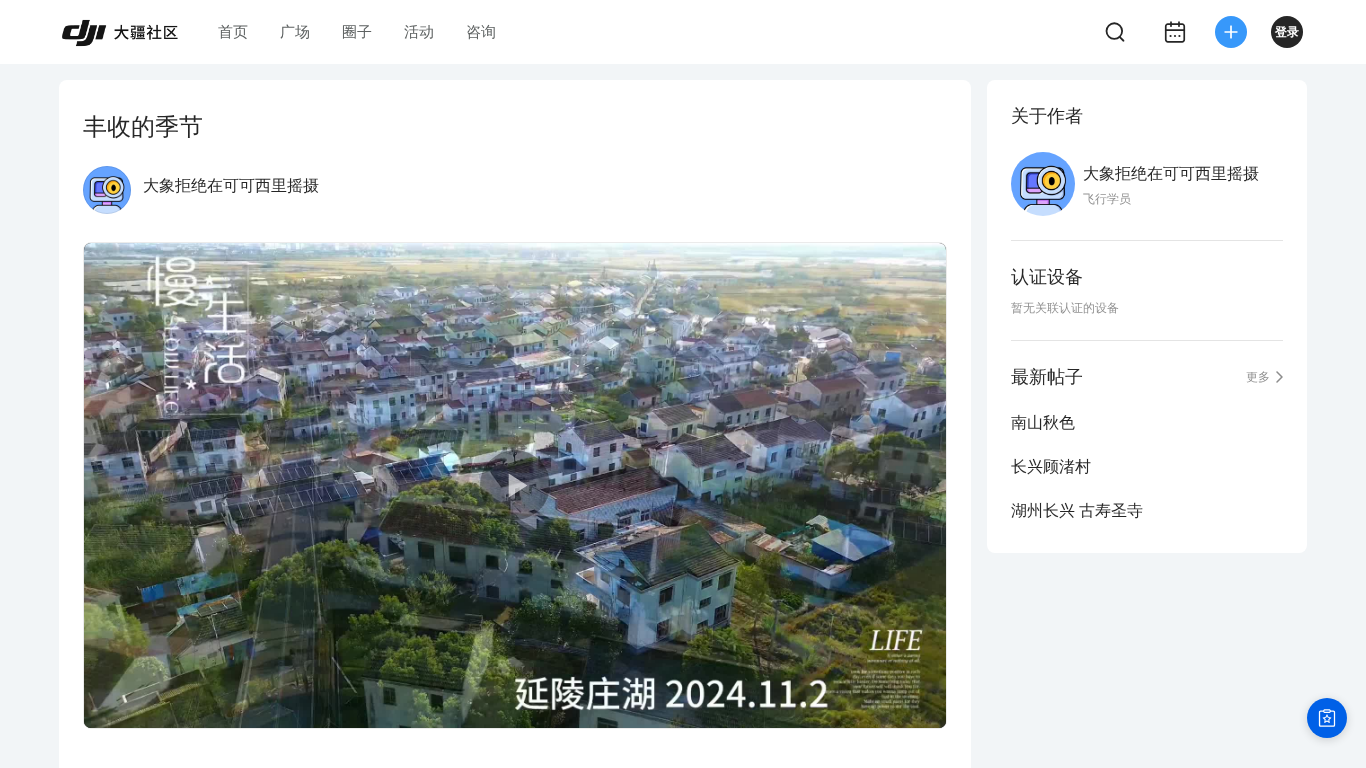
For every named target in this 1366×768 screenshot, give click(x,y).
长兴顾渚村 (1051, 466)
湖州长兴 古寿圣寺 (1077, 510)
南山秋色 (1043, 422)
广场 (295, 31)
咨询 (481, 31)
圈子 (357, 31)
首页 (233, 31)
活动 (419, 31)
